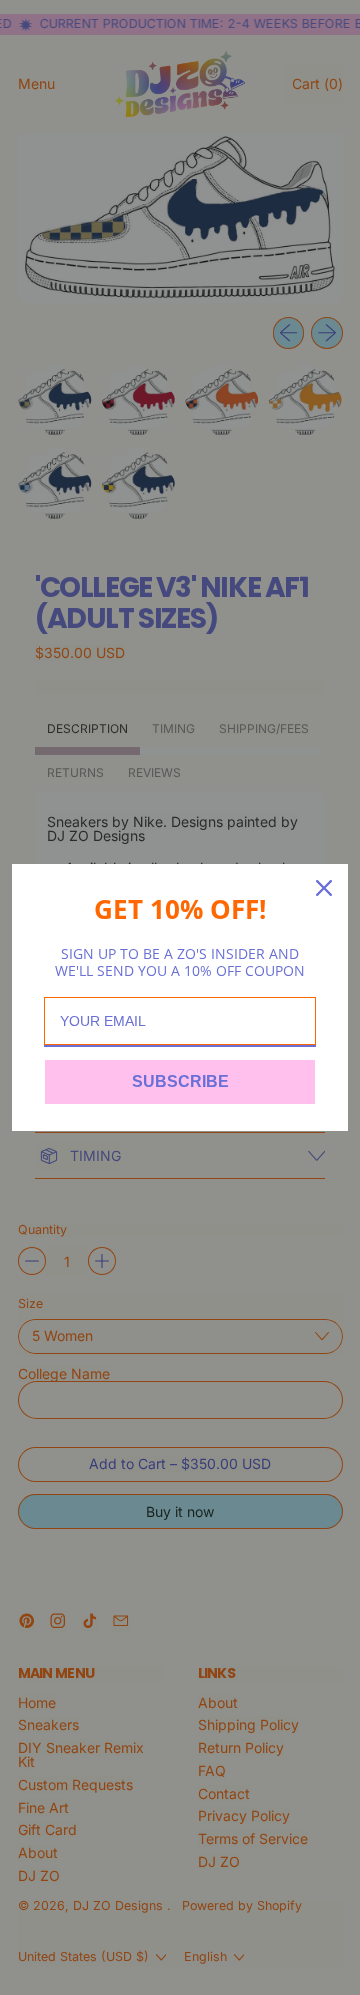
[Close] (324, 888)
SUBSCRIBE (180, 1081)
